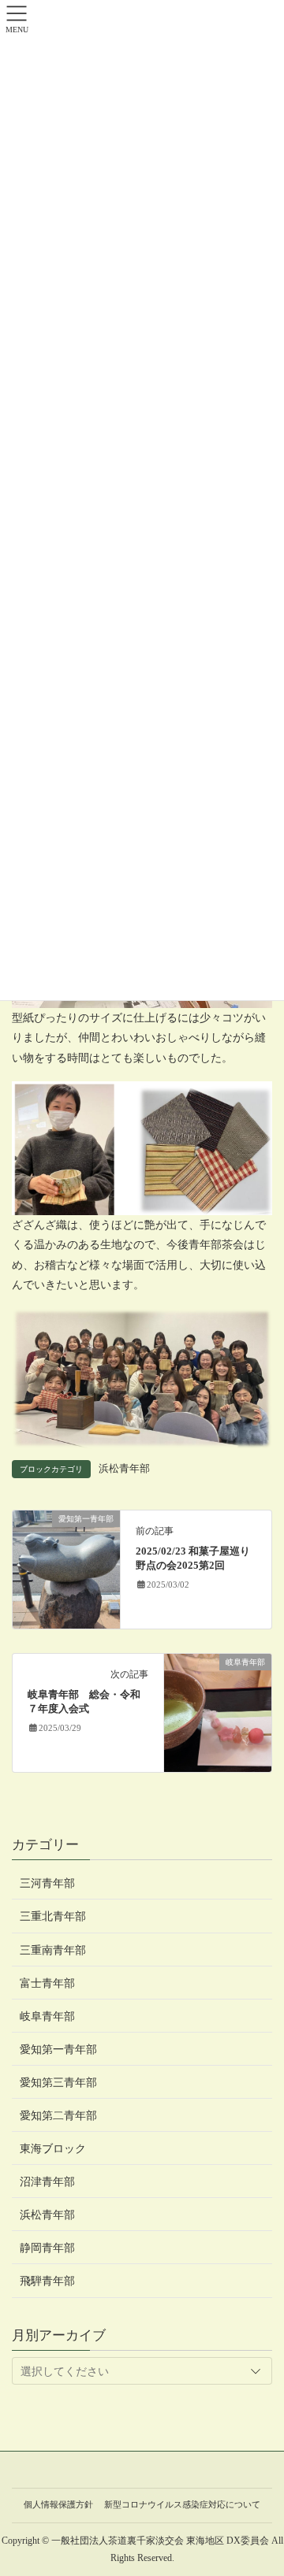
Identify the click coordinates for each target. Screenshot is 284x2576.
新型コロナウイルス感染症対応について (182, 2504)
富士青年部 (47, 1983)
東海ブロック (53, 2149)
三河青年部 (47, 1883)
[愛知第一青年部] (66, 1568)
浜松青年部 (124, 1469)
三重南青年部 (53, 1950)
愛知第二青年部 (58, 2116)
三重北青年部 (53, 1916)
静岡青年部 (47, 2248)
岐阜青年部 (47, 2016)
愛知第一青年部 (58, 2050)
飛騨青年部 (47, 2281)
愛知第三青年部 (58, 2083)
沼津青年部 (47, 2182)
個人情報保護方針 (58, 2504)
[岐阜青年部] (218, 1712)
